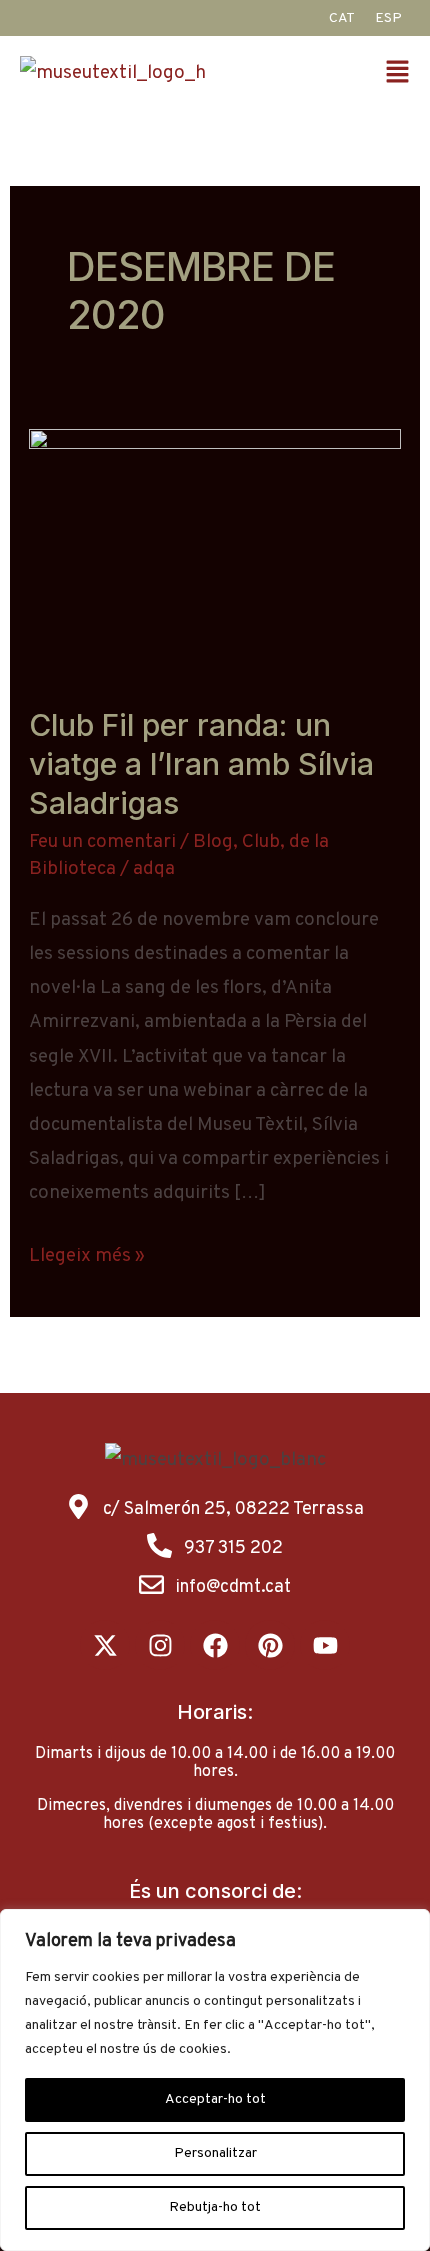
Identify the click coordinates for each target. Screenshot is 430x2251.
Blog (213, 842)
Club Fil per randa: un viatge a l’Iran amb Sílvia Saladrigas (201, 764)
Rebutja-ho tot (215, 2207)
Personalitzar (215, 2153)
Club (261, 842)
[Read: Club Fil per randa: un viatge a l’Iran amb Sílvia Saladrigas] (215, 553)
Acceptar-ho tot (215, 2099)
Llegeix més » (87, 1253)
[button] (399, 74)
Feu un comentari (102, 842)
